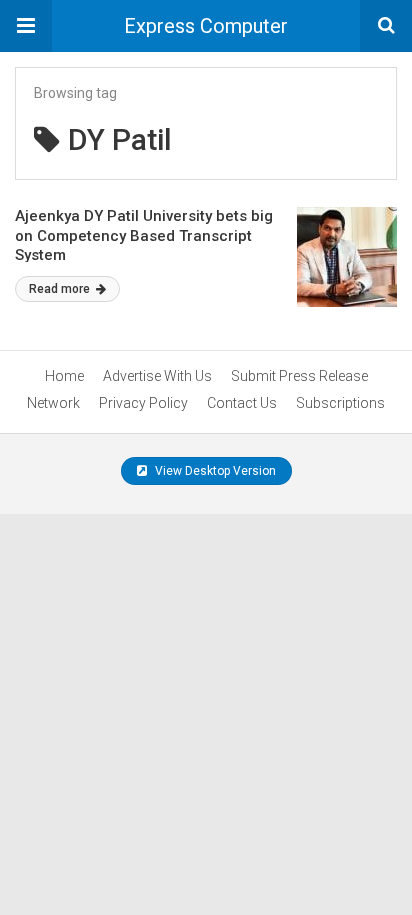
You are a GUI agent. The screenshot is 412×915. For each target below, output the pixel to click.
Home (64, 376)
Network (53, 403)
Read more (61, 289)
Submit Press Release (299, 376)
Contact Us (242, 403)
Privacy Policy (143, 403)
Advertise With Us (157, 376)
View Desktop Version (214, 471)
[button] (26, 26)
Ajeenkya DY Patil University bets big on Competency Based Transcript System (144, 235)
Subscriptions (340, 403)
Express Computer (206, 26)
